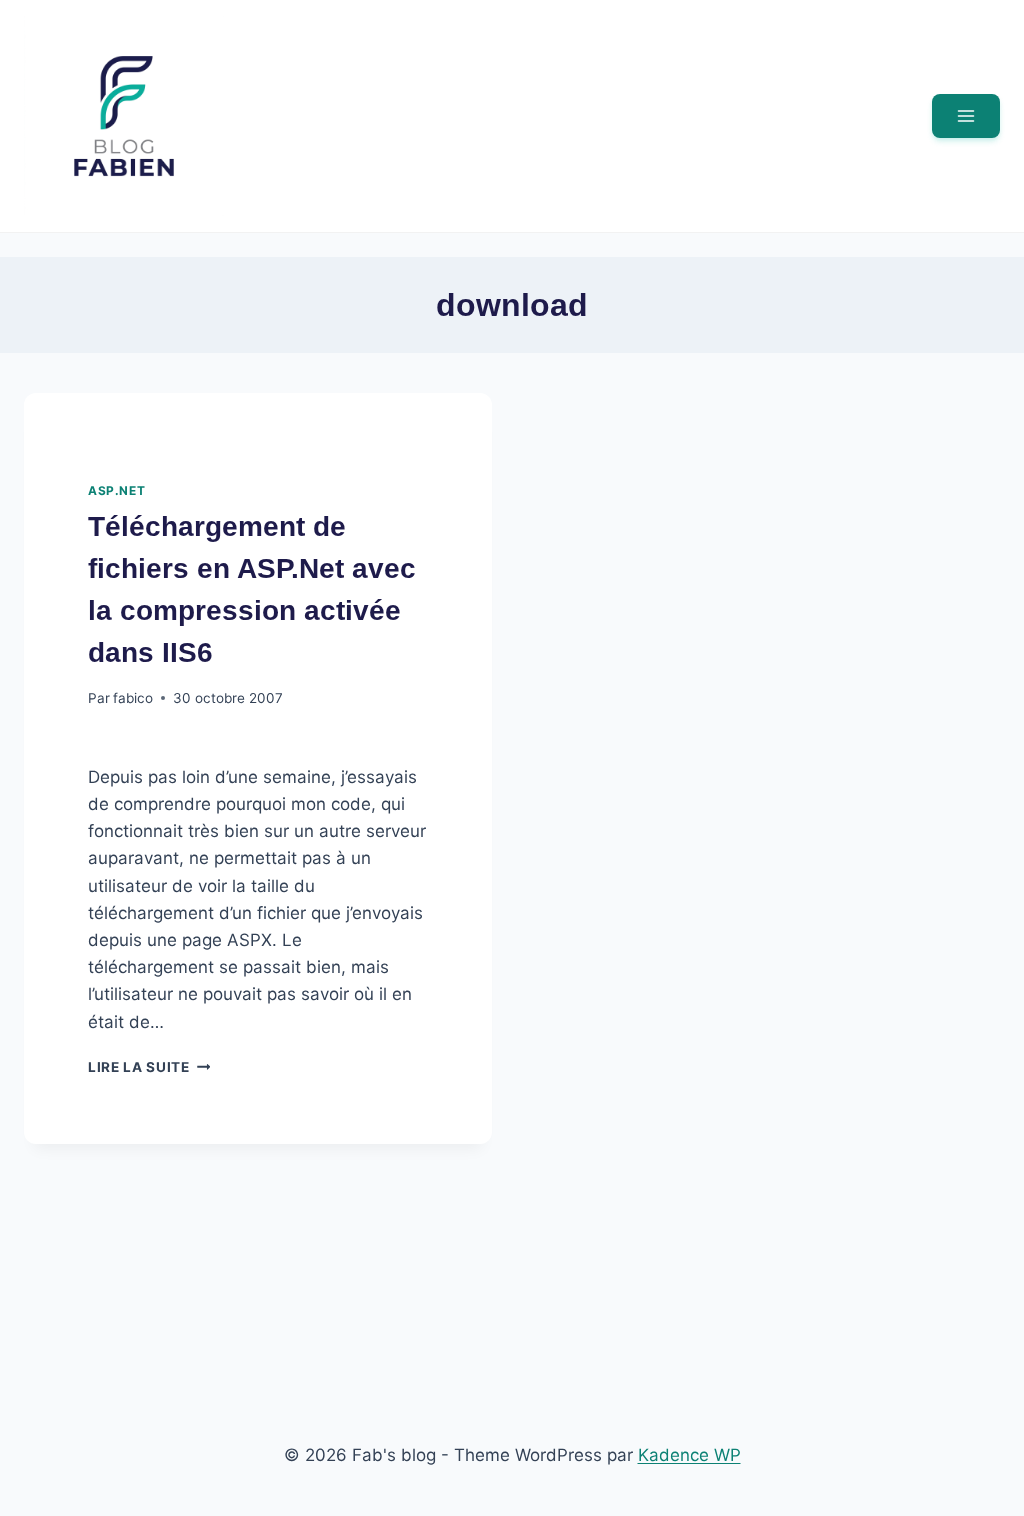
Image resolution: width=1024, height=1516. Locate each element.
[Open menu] (966, 116)
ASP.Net (116, 490)
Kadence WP (689, 1455)
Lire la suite (149, 1067)
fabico (133, 698)
